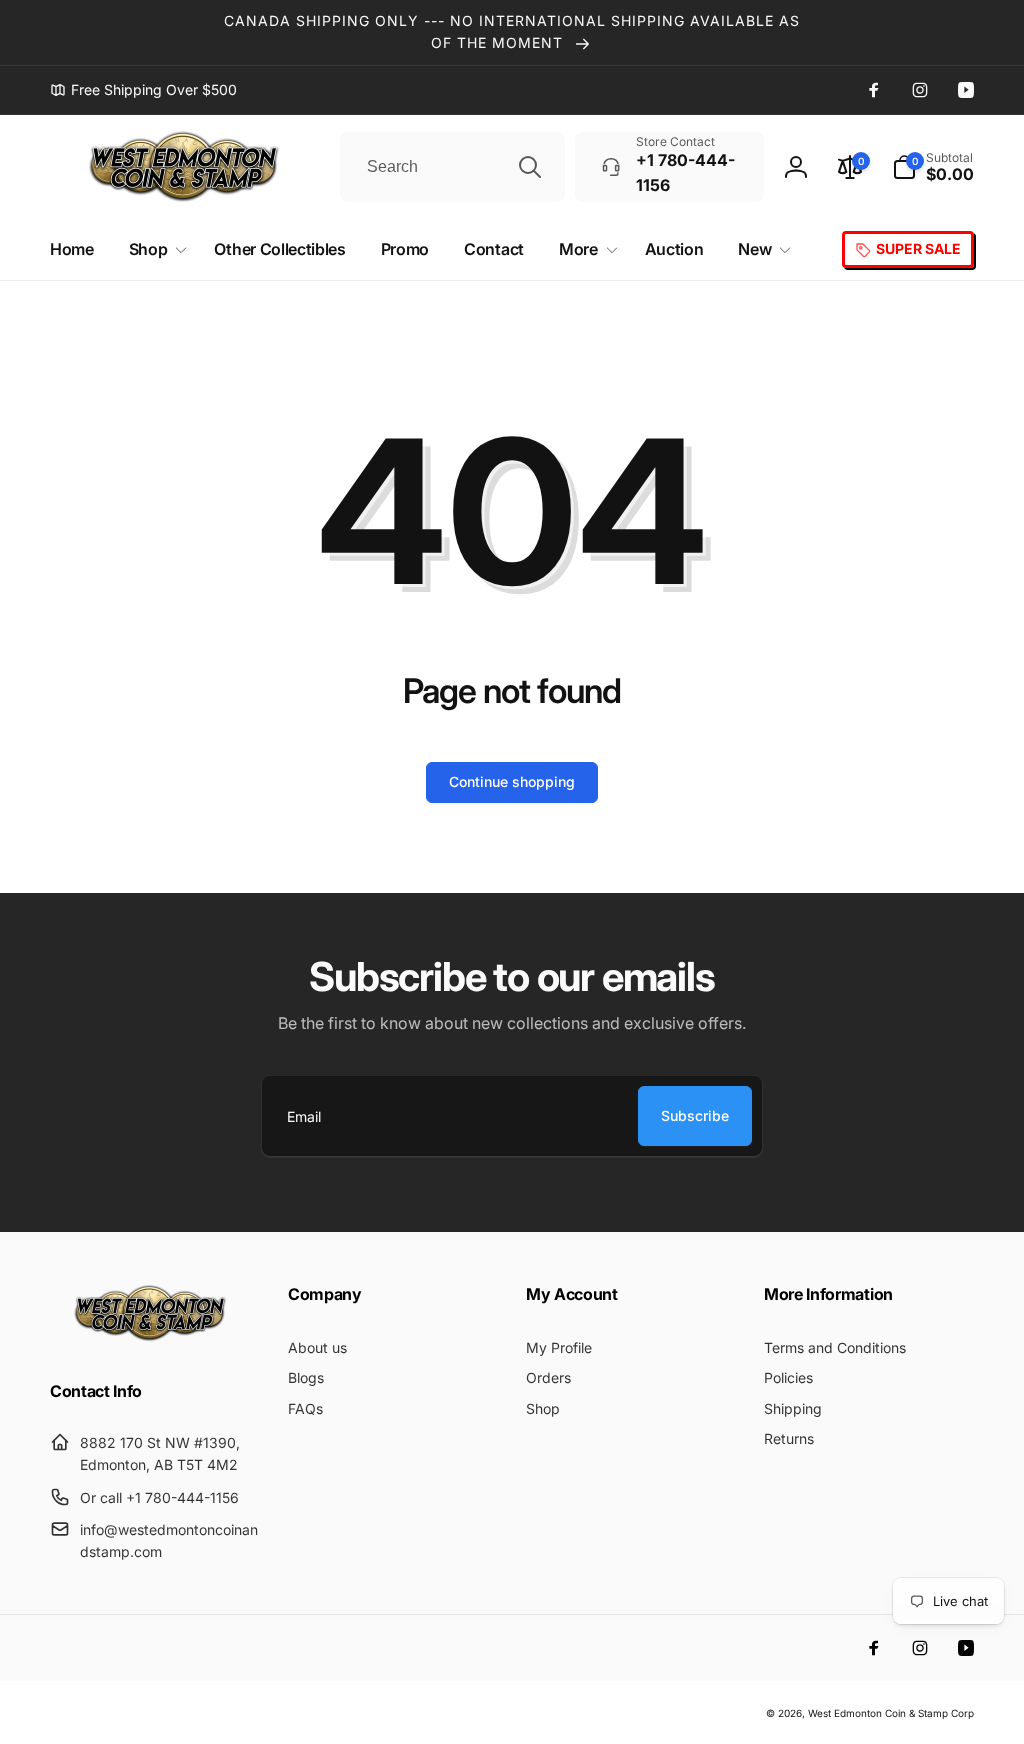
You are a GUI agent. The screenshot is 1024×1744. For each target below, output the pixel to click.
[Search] (530, 167)
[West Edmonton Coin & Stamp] (155, 1337)
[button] (933, 167)
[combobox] (452, 167)
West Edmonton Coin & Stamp (878, 1713)
